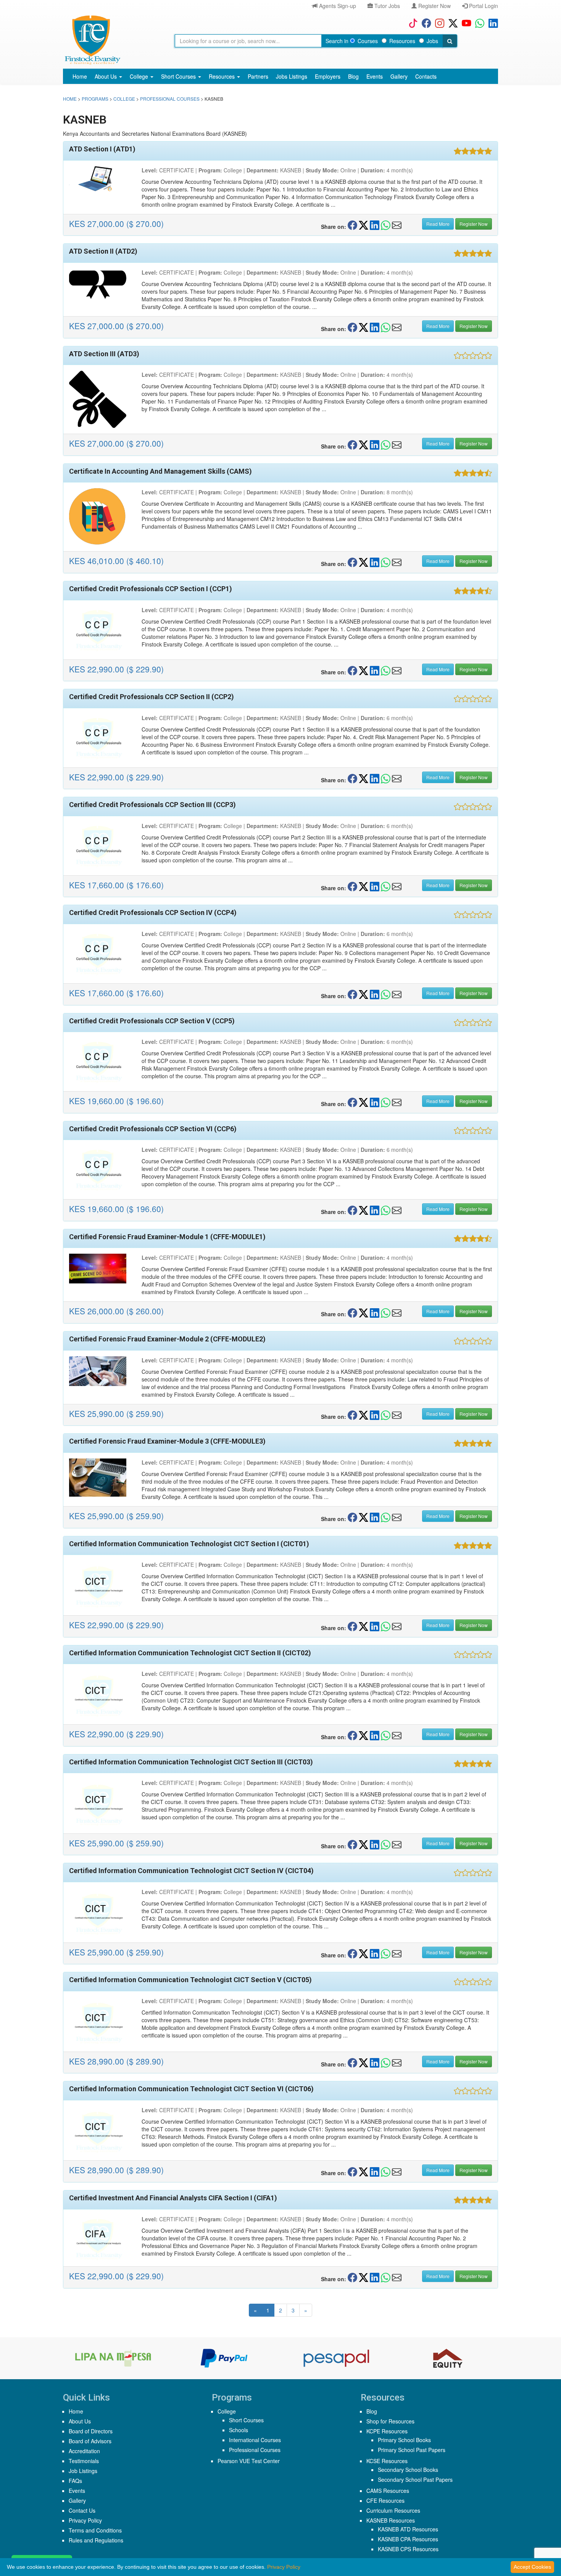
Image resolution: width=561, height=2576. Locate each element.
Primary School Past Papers (412, 2450)
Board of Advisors (90, 2441)
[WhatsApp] (478, 23)
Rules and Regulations (96, 2540)
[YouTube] (465, 23)
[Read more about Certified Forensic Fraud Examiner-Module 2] (100, 1371)
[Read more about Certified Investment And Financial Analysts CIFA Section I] (100, 2238)
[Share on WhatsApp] (386, 225)
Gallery (399, 76)
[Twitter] (451, 23)
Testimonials (84, 2461)
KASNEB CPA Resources (408, 2539)
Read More (438, 224)
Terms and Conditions (95, 2530)
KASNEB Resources (391, 2520)
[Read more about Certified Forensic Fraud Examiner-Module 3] (100, 1478)
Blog (353, 76)
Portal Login (483, 6)
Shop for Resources (390, 2421)
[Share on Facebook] (352, 225)
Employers (328, 76)
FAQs (75, 2481)
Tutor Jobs (386, 6)
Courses (368, 41)
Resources (402, 41)
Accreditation (84, 2451)
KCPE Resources (387, 2431)
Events (375, 76)
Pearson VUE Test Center (249, 2461)
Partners (258, 76)
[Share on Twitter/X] (364, 225)
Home (80, 76)
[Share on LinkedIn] (375, 225)
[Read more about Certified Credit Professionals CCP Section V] (100, 1062)
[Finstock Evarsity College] (92, 40)
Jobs (432, 41)
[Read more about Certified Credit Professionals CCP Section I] (100, 630)
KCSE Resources (387, 2461)
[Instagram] (438, 23)
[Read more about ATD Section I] (100, 179)
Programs (95, 99)
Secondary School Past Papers (415, 2480)
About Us (106, 76)
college (124, 99)
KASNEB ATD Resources (408, 2529)
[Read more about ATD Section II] (100, 285)
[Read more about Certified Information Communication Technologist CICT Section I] (100, 1585)
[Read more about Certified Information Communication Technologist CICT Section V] (100, 2021)
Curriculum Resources (393, 2510)
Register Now (434, 6)
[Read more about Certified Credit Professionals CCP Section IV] (100, 954)
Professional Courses (170, 99)
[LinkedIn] (491, 23)
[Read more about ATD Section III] (100, 399)
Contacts (426, 76)
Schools (239, 2430)
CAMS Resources (388, 2491)
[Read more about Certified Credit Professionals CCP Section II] (100, 738)
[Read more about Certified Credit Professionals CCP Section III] (100, 846)
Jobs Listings (292, 76)
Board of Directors (91, 2431)
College (140, 76)
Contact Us (82, 2510)
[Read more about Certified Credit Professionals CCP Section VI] (100, 1170)
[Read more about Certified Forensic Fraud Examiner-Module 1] (100, 1269)
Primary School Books (404, 2440)
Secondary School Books (408, 2470)
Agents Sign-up (337, 6)
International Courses (255, 2440)
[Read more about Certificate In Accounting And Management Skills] (100, 517)
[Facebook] (425, 23)
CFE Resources (385, 2500)
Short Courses (179, 76)
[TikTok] (411, 23)
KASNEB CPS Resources (408, 2549)
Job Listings (83, 2471)
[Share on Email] (397, 225)
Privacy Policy (85, 2520)
